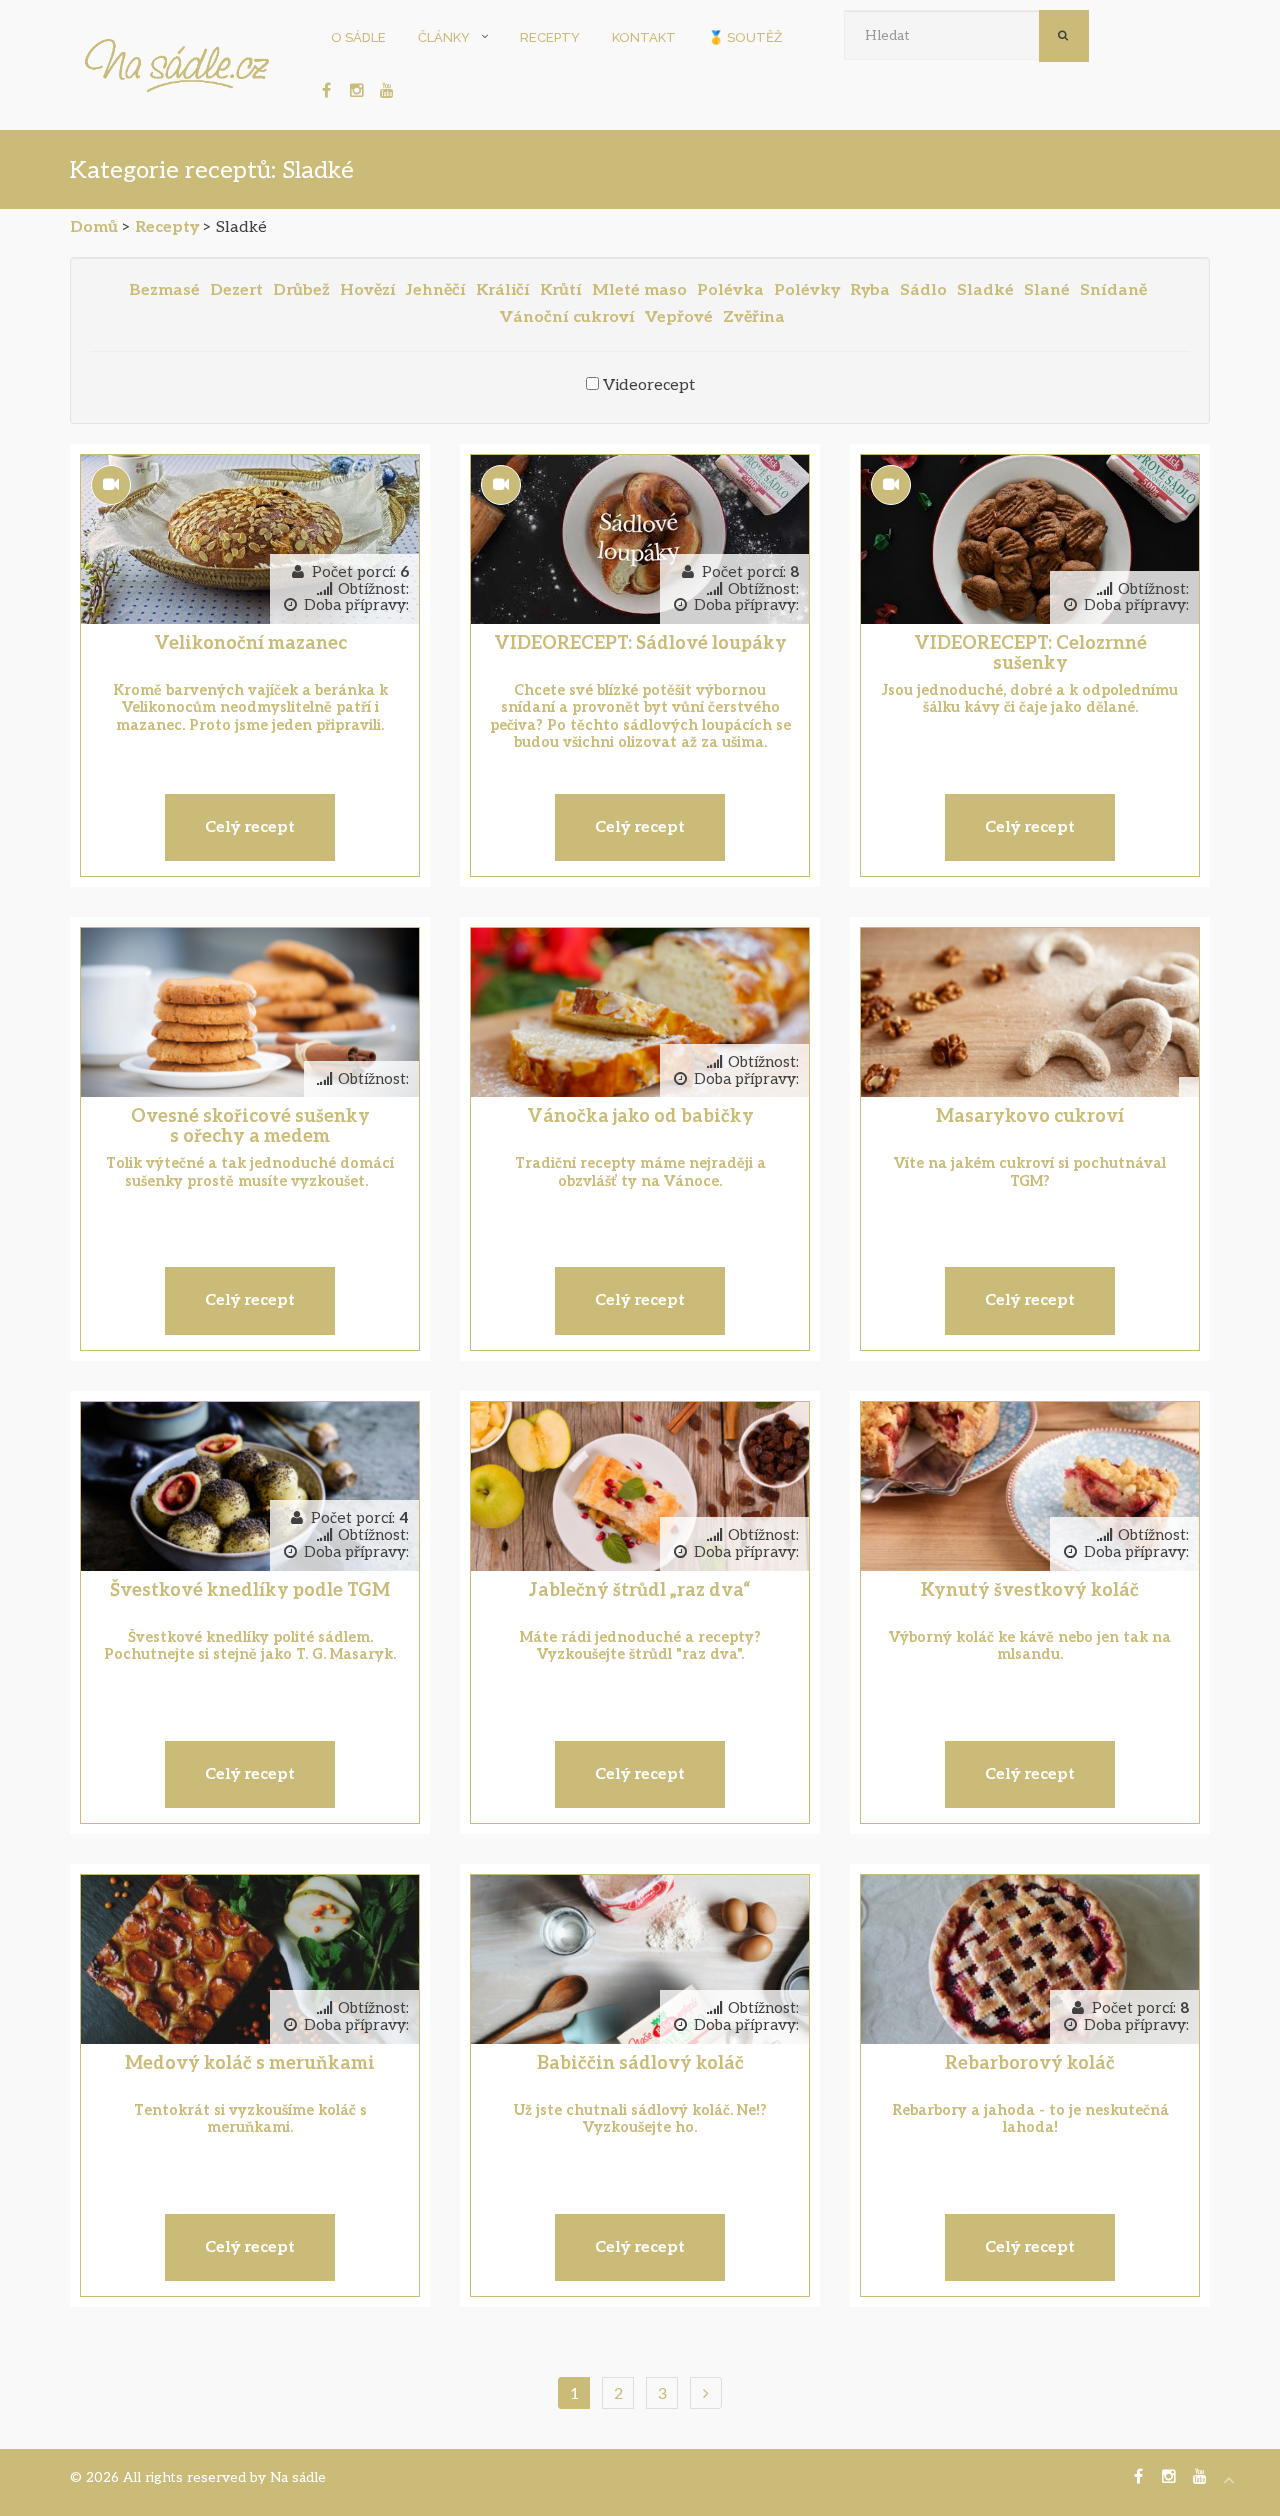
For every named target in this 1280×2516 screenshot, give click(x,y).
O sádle (358, 37)
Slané (1047, 290)
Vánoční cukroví (567, 317)
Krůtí (561, 290)
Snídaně (1113, 290)
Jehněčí (436, 290)
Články (444, 37)
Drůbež (301, 290)
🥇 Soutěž (745, 37)
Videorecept (649, 385)
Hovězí (368, 290)
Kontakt (644, 37)
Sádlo (923, 290)
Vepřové (679, 317)
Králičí (503, 290)
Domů (94, 227)
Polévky (807, 290)
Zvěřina (754, 317)
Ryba (870, 290)
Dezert (236, 290)
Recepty (550, 37)
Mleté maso (639, 290)
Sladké (985, 290)
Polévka (730, 290)
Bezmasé (164, 290)
